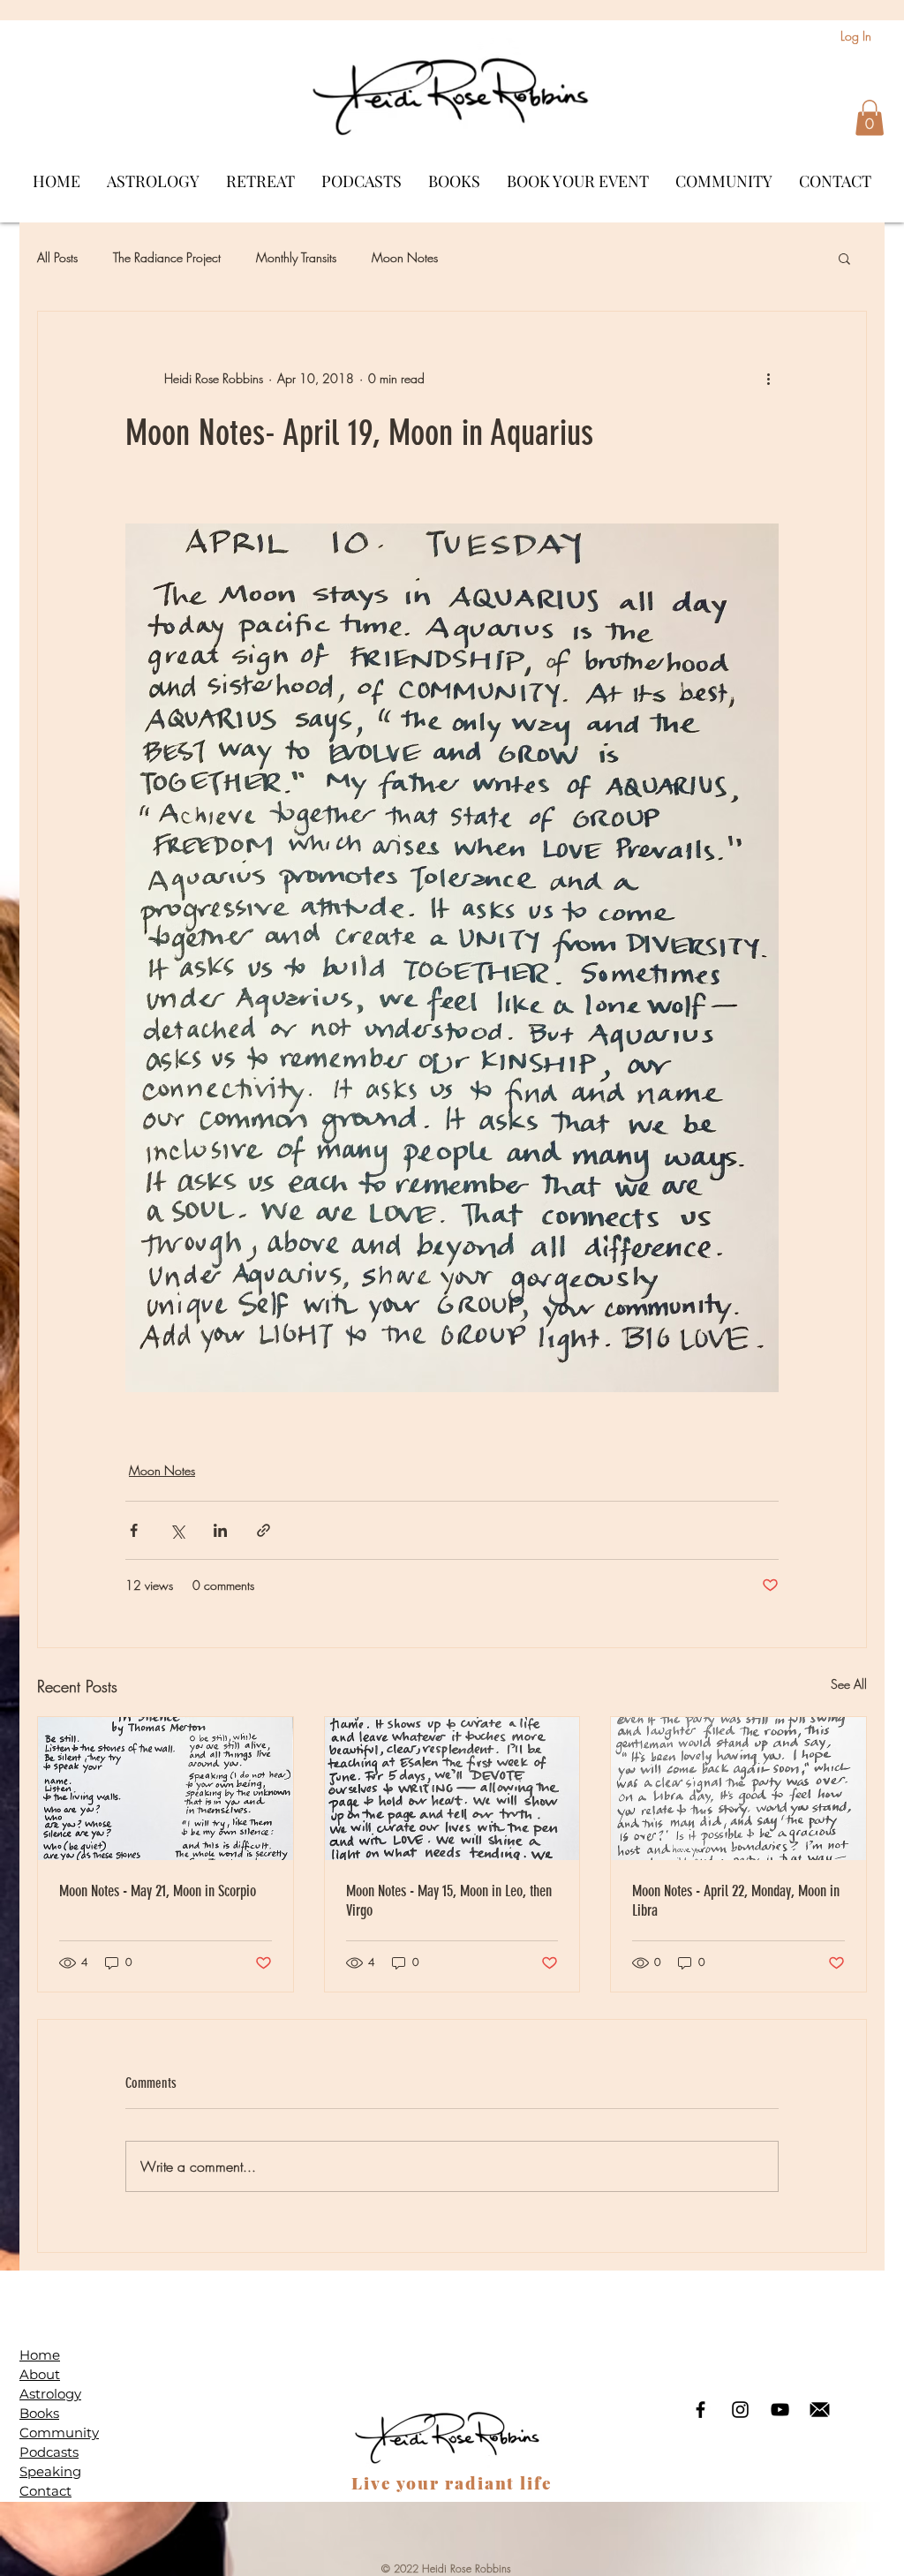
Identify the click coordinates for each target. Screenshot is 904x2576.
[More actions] (768, 379)
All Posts (57, 257)
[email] (820, 2410)
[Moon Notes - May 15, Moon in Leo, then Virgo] (452, 1789)
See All (849, 1684)
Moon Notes (405, 257)
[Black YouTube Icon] (780, 2410)
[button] (870, 118)
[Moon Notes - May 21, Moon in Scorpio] (166, 1789)
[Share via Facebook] (134, 1530)
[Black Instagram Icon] (740, 2410)
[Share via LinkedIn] (220, 1530)
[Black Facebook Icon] (701, 2410)
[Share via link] (264, 1530)
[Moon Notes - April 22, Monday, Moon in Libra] (738, 1789)
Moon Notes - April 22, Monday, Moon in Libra (736, 1901)
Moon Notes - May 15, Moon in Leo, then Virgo (449, 1901)
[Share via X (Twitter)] (177, 1530)
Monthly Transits (296, 257)
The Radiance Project (167, 257)
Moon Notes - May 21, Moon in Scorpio (158, 1891)
